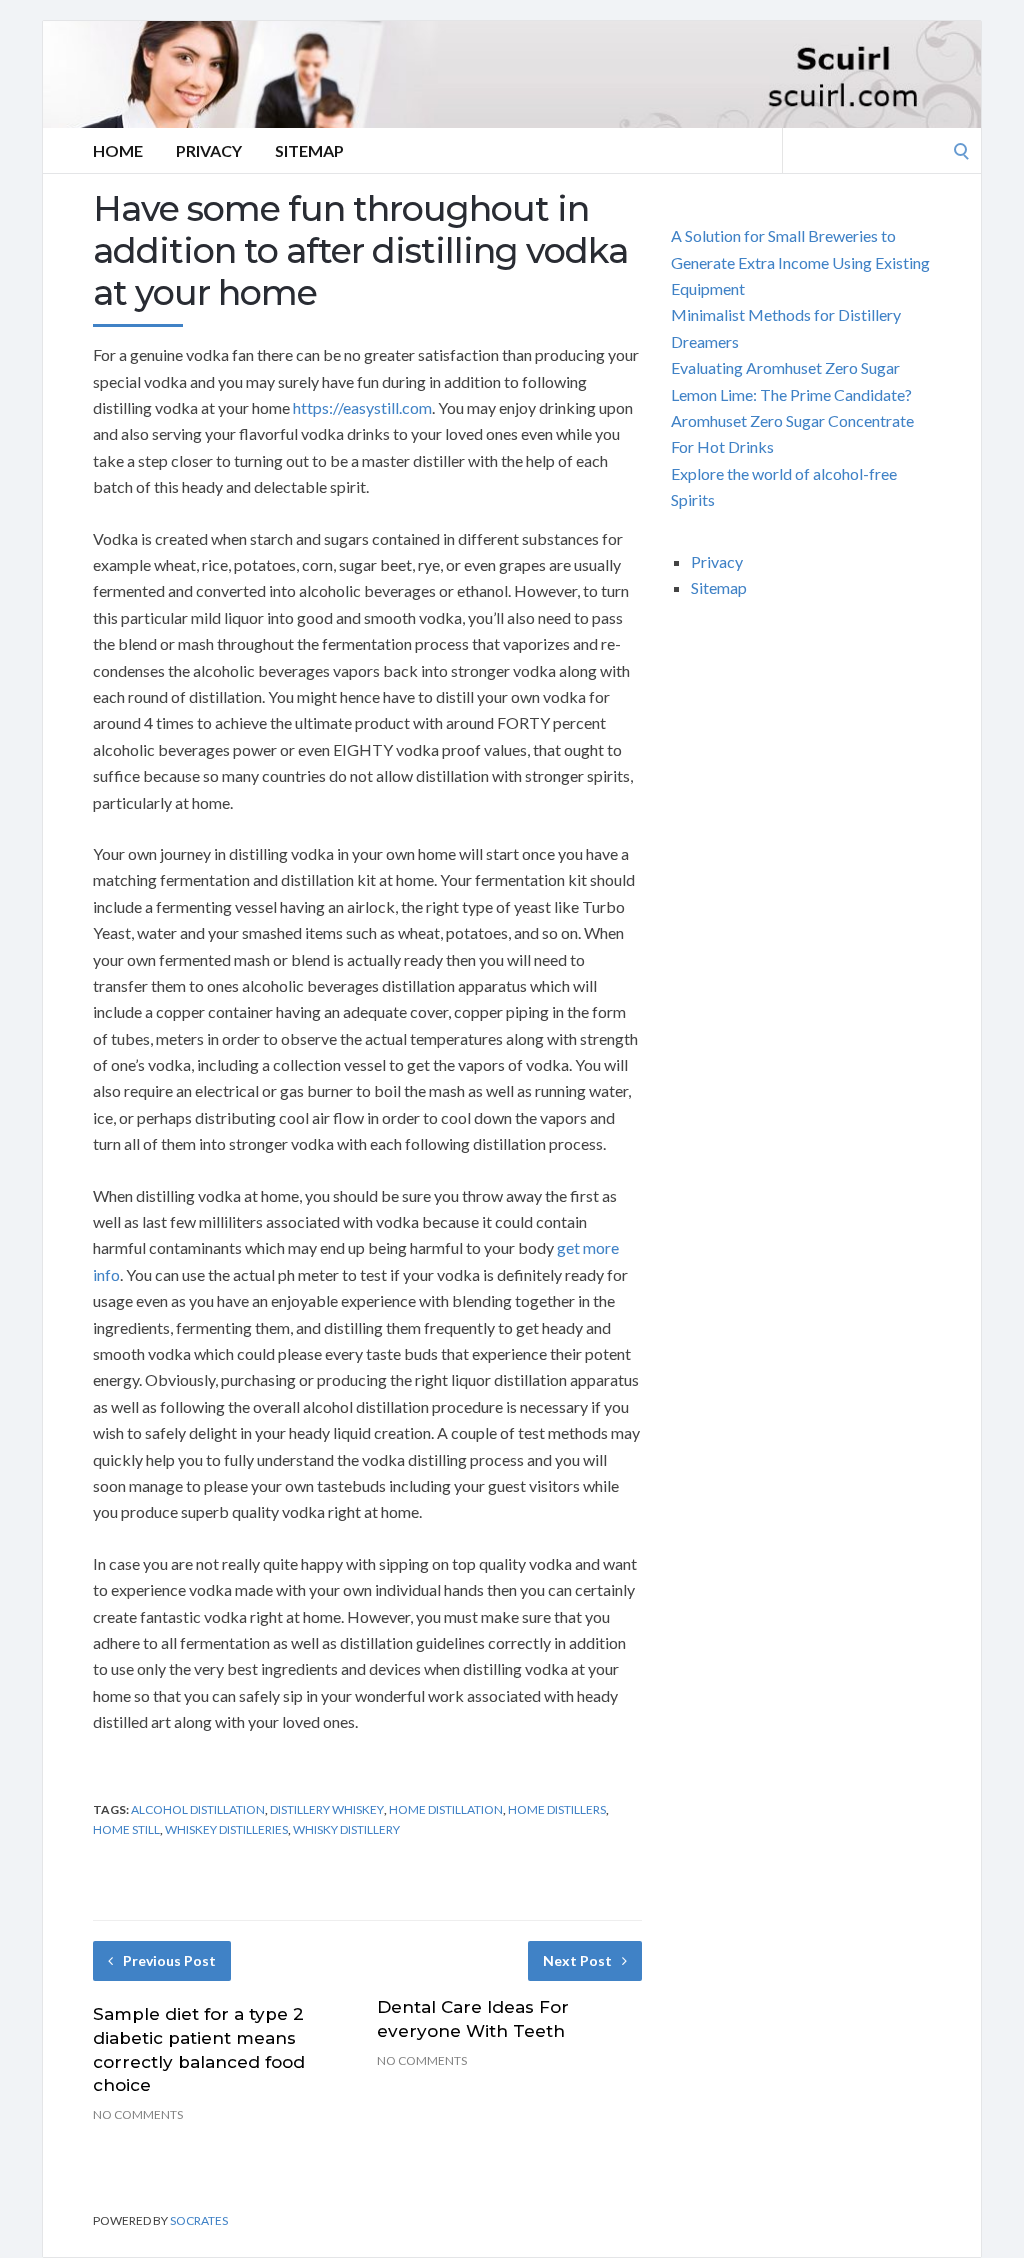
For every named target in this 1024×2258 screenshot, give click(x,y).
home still (126, 1829)
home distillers (557, 1809)
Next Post (577, 1960)
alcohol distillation (198, 1809)
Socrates (199, 2220)
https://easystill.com (362, 407)
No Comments (138, 2114)
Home (118, 150)
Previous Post (169, 1960)
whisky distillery (346, 1829)
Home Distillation (446, 1809)
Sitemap (309, 150)
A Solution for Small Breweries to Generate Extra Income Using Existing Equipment (800, 262)
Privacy (209, 150)
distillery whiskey (327, 1809)
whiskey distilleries (226, 1829)
